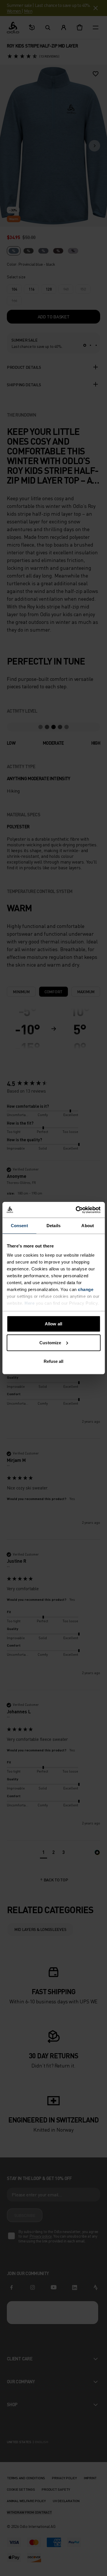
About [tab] (88, 1226)
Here (30, 1303)
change (86, 1289)
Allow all (53, 1324)
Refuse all (54, 1361)
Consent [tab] (19, 1226)
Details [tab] (53, 1226)
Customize (50, 1342)
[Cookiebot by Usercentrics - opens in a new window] (76, 1210)
